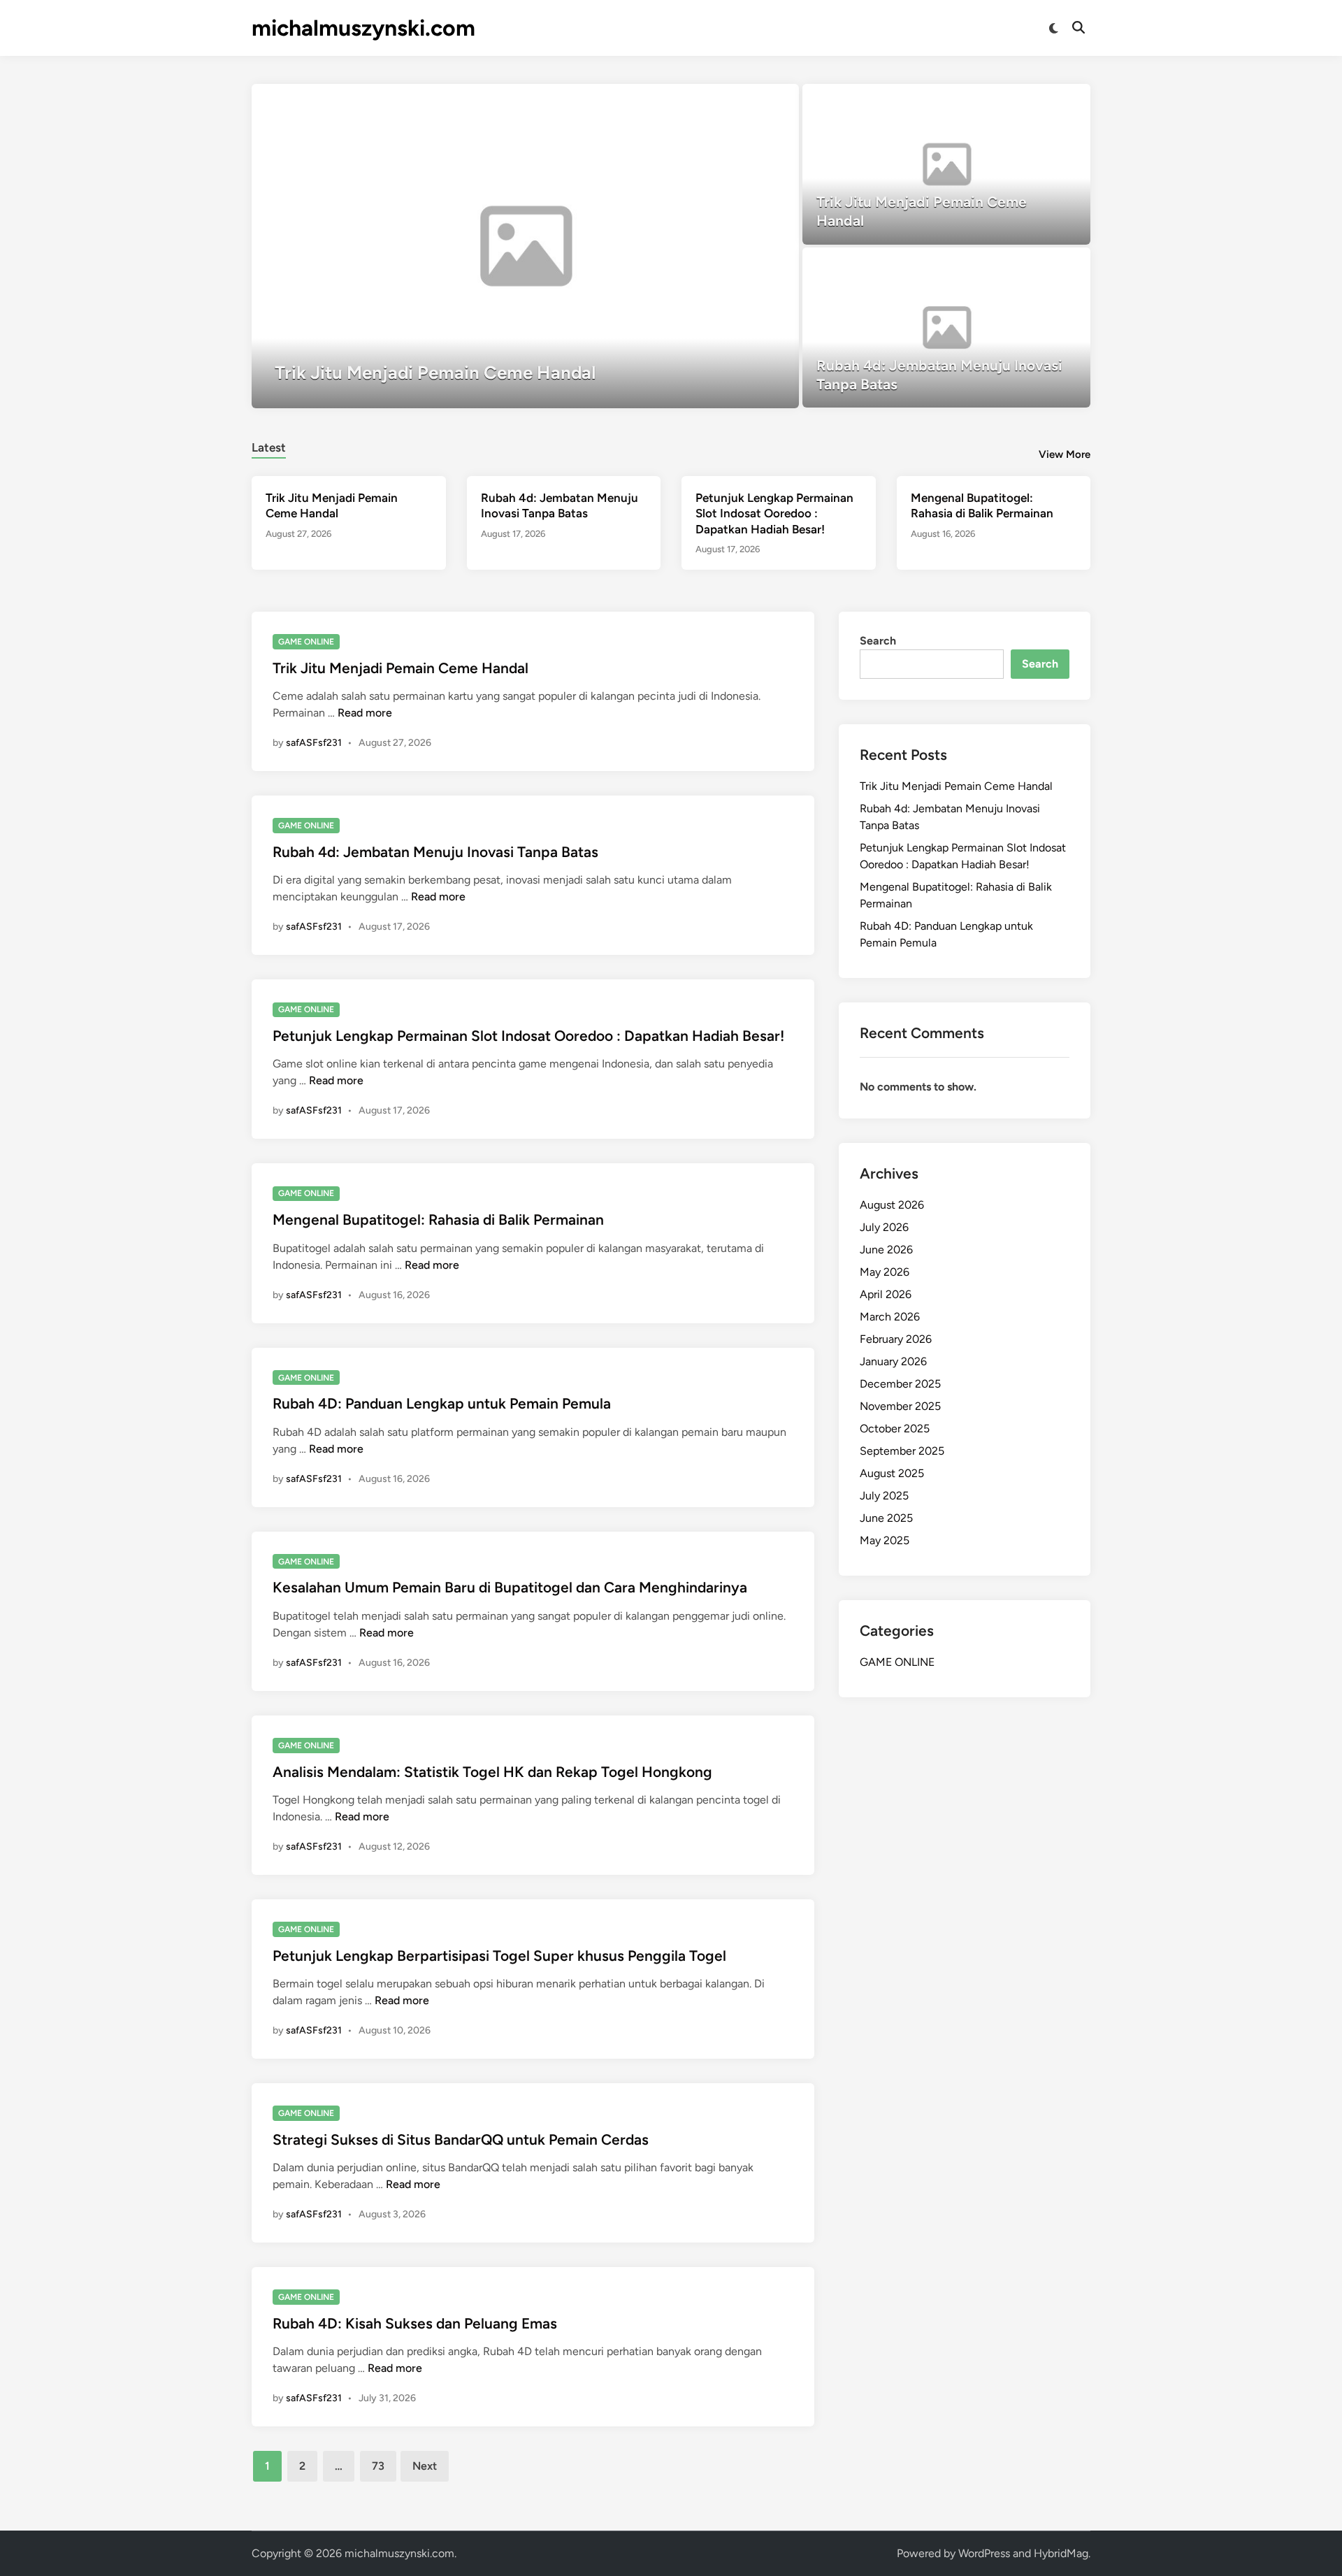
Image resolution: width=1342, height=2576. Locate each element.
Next (425, 2466)
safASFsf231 (314, 743)
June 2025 (886, 1518)
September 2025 (902, 1451)
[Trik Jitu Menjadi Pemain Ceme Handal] (525, 246)
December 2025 (900, 1384)
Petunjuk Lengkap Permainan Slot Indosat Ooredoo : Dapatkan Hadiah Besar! (774, 513)
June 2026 (886, 1250)
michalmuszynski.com (363, 28)
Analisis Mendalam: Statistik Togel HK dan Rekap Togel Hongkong (492, 1772)
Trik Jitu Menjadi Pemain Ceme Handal (401, 668)
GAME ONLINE (306, 642)
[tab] (269, 446)
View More (1065, 454)
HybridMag (1061, 2553)
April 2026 (886, 1294)
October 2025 (895, 1429)
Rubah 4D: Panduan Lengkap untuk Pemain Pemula (442, 1403)
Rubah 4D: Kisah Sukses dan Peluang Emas (415, 2323)
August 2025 (892, 1473)
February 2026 (896, 1339)
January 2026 (893, 1361)
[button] (734, 101)
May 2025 (885, 1540)
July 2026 (884, 1227)
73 (378, 2466)
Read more (365, 713)
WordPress (984, 2553)
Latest (269, 447)
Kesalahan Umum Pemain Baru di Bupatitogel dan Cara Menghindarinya (510, 1587)
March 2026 (890, 1317)
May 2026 (885, 1272)
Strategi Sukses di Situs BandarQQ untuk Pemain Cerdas (461, 2139)
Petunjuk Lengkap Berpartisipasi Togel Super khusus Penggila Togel (499, 1956)
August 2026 (892, 1205)
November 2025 (900, 1406)
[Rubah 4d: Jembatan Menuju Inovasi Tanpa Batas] (947, 328)
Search (878, 641)
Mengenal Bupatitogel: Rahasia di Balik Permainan (438, 1219)
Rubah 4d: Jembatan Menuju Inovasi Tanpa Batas (435, 852)
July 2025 (884, 1496)
